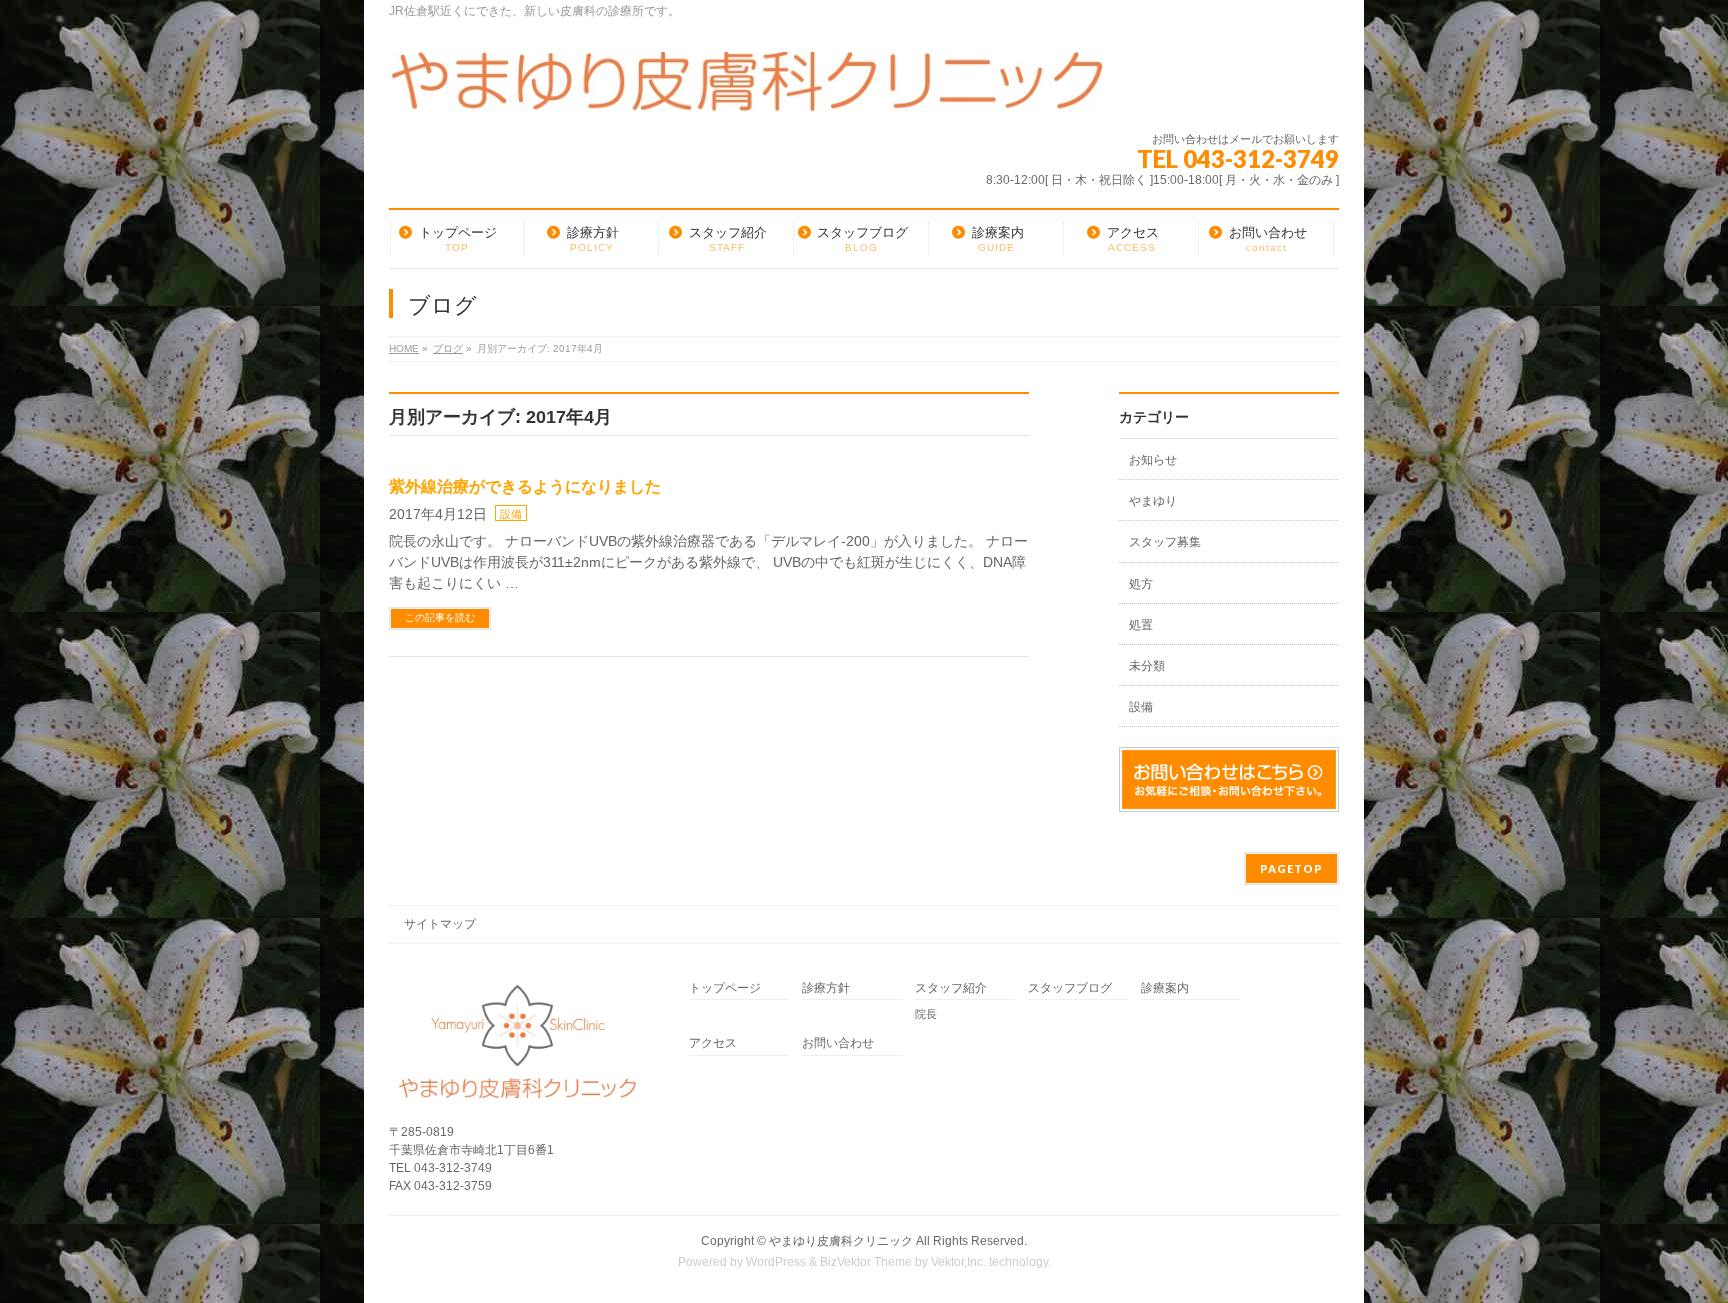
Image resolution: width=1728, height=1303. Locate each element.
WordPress (776, 1262)
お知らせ (1153, 460)
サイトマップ (440, 924)
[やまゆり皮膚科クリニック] (746, 89)
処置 (1141, 625)
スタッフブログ (1070, 988)
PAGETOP (1291, 868)
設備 (511, 514)
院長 (926, 1014)
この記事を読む (440, 617)
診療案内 (1165, 988)
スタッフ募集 (1165, 542)
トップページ (725, 988)
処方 (1141, 584)
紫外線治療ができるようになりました (525, 486)
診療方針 (826, 988)
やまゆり (1153, 501)
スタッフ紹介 (951, 988)
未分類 (1147, 666)
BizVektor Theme (866, 1262)
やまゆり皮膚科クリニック (841, 1241)
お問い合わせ (838, 1043)
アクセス (713, 1043)
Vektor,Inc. (958, 1262)
